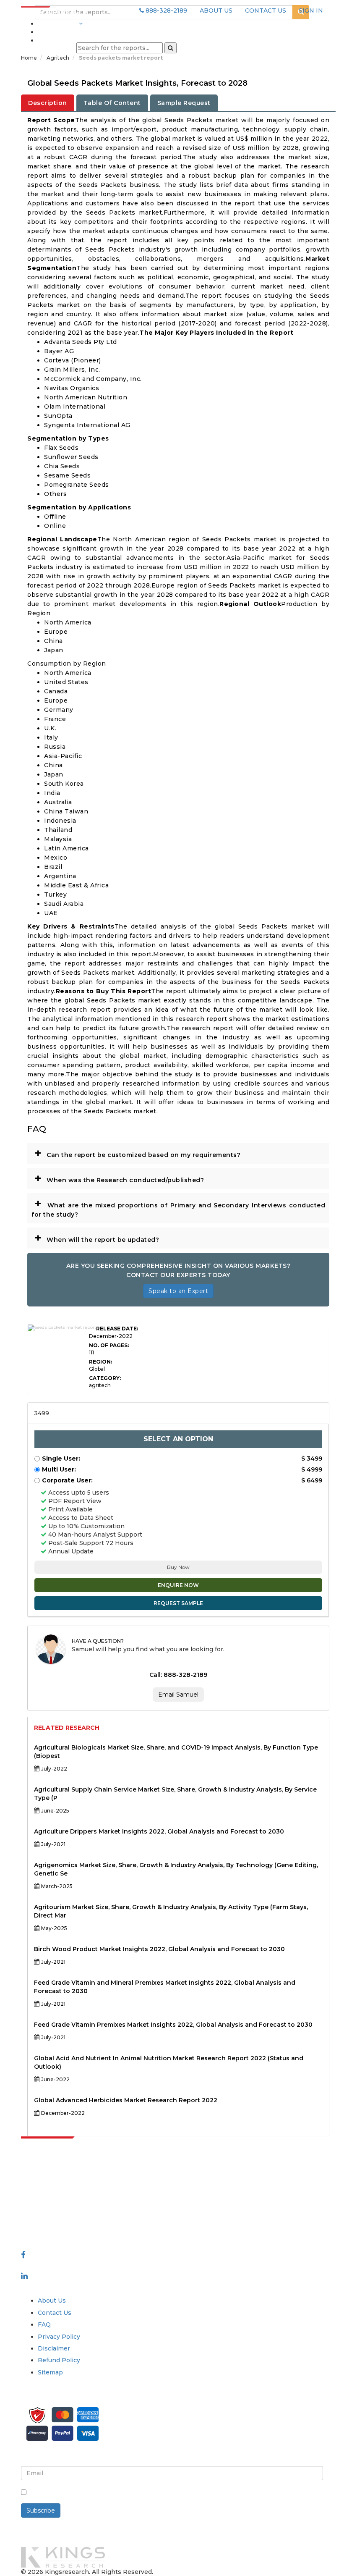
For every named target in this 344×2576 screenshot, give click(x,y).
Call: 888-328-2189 (178, 1675)
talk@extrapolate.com (55, 2213)
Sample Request (184, 103)
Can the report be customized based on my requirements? (137, 1153)
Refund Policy (59, 2360)
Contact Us (55, 2313)
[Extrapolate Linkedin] (24, 2276)
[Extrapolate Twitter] (93, 2265)
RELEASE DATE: (117, 1329)
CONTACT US (266, 10)
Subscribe (41, 2510)
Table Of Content (112, 103)
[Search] (171, 48)
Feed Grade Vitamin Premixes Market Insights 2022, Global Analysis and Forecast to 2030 (173, 2025)
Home (29, 58)
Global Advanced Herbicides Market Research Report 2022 (126, 2100)
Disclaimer (54, 2348)
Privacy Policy (59, 2337)
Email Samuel (178, 1695)
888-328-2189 (165, 10)
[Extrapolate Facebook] (23, 2255)
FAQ (44, 2324)
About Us (52, 2301)
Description (48, 103)
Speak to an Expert (178, 1291)
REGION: (100, 1362)
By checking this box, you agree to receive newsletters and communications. (148, 2493)
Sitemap (50, 2372)
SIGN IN (311, 10)
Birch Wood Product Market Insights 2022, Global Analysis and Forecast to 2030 (159, 1949)
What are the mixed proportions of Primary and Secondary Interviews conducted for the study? (178, 1207)
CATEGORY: (105, 1378)
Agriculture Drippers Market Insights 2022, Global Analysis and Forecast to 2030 (159, 1831)
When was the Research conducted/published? (119, 1178)
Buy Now (178, 1567)
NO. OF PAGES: (109, 1345)
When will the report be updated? (97, 1238)
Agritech (59, 58)
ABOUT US (216, 10)
